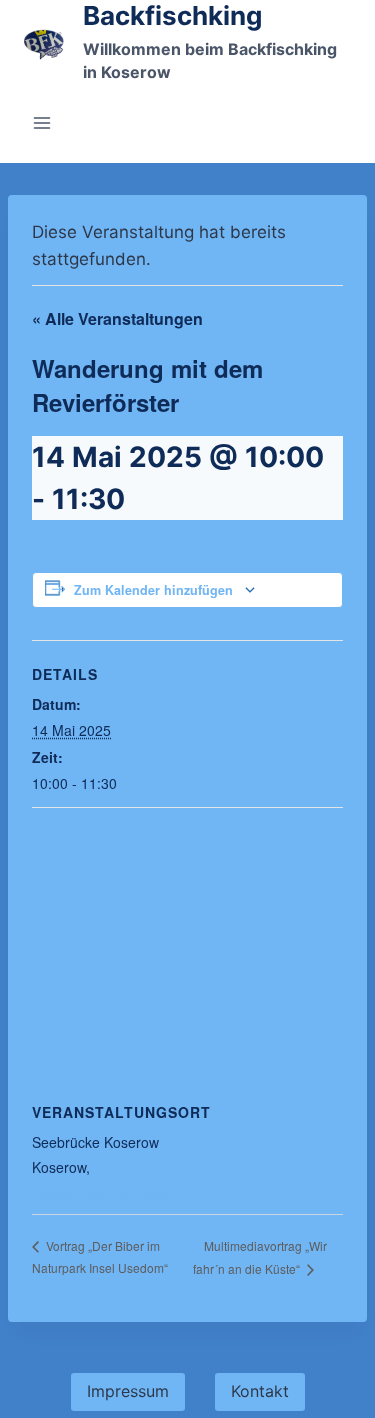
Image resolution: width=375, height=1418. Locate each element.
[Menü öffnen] (42, 122)
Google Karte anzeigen (105, 1193)
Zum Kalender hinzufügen (153, 590)
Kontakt (260, 1391)
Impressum (128, 1391)
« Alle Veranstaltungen (117, 318)
